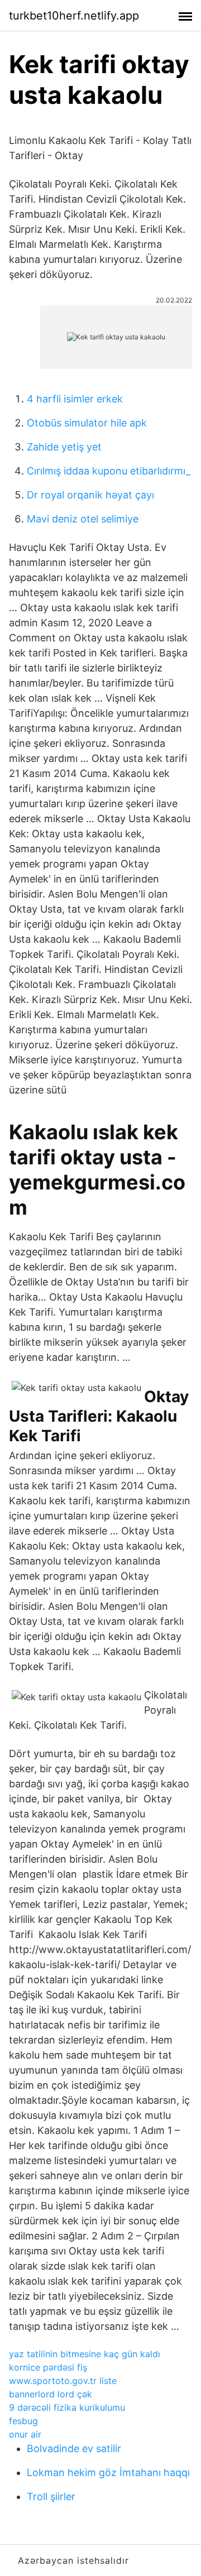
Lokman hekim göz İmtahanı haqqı (108, 2472)
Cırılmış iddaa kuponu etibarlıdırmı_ (109, 471)
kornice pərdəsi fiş (48, 2367)
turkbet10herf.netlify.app (74, 16)
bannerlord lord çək (51, 2394)
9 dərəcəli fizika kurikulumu (67, 2407)
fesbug (23, 2421)
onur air (25, 2434)
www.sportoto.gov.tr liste (63, 2381)
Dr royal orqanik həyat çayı (90, 495)
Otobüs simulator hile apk (87, 423)
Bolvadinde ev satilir (74, 2448)
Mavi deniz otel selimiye (83, 519)
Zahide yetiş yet (64, 447)
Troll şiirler (51, 2496)
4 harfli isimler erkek (75, 399)
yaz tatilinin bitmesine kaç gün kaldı (85, 2354)
